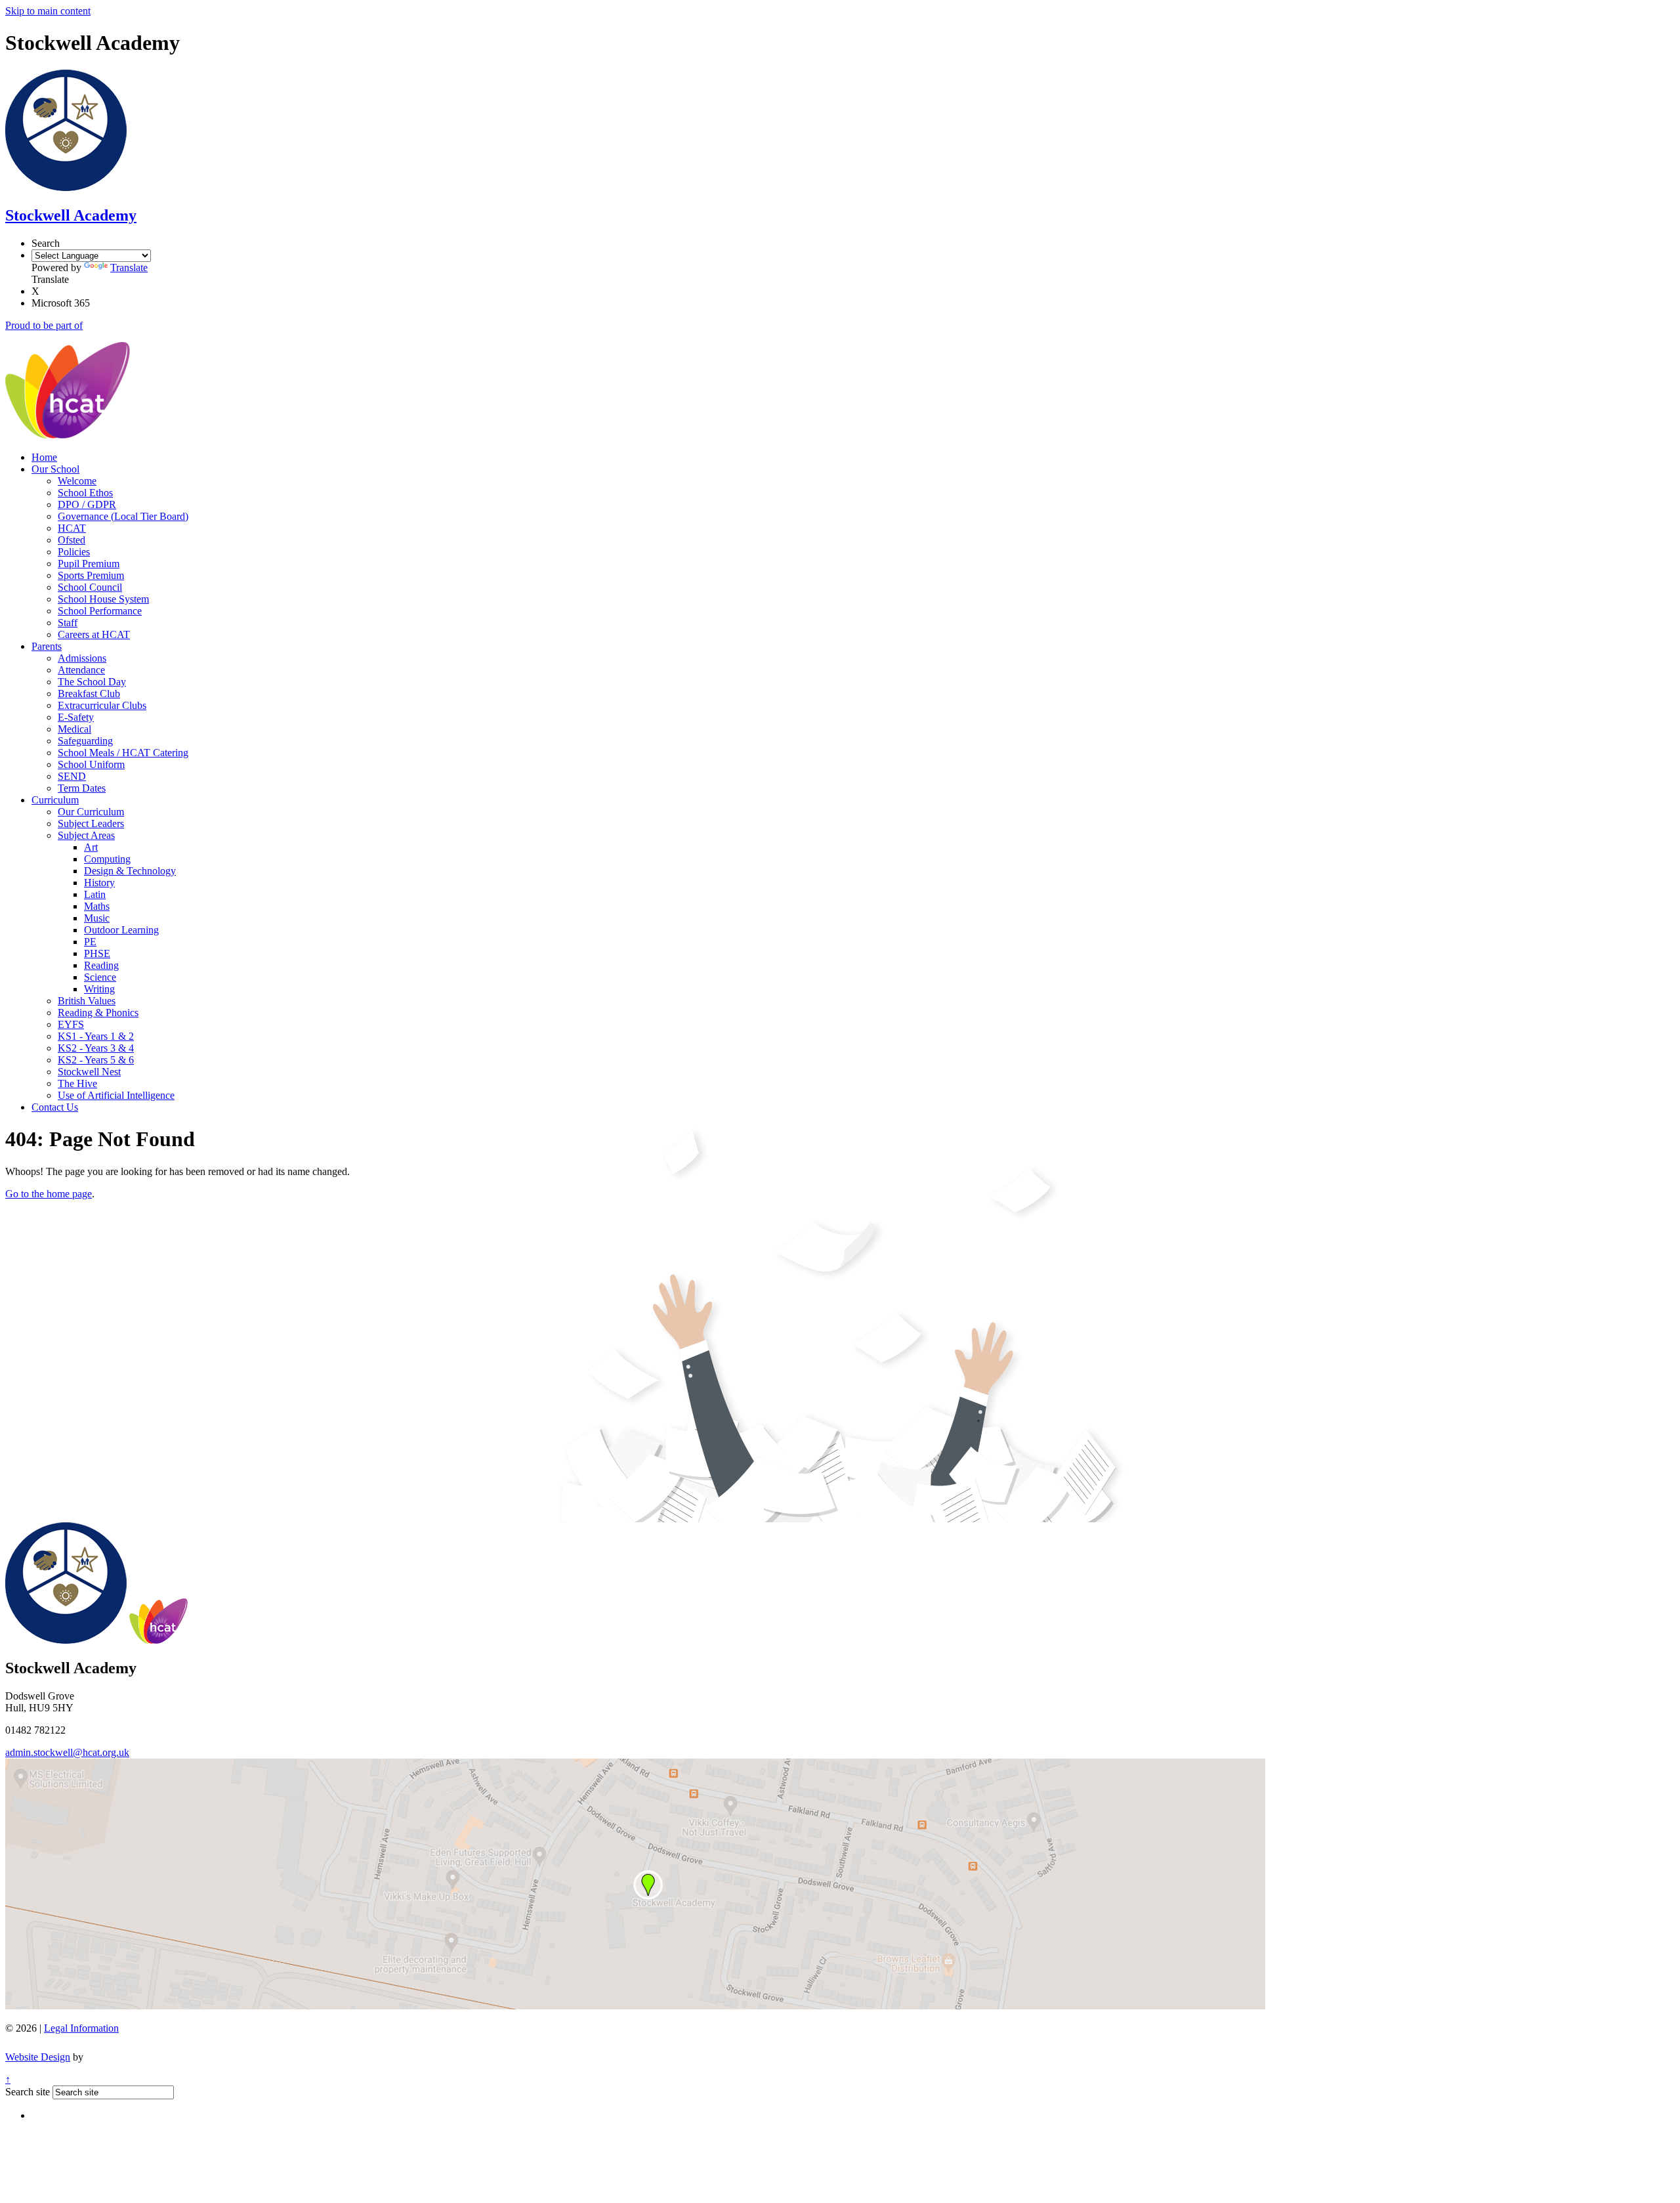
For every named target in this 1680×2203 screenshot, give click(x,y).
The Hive (77, 1083)
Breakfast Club (89, 694)
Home (44, 457)
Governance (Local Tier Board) (123, 516)
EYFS (71, 1024)
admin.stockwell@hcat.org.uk (67, 1752)
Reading (101, 965)
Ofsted (72, 540)
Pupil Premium (89, 564)
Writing (99, 989)
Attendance (81, 670)
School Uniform (91, 764)
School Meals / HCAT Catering (123, 753)
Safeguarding (85, 741)
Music (97, 918)
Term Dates (82, 788)
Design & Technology (130, 871)
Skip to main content (48, 11)
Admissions (82, 658)
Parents (47, 646)
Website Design (38, 2057)
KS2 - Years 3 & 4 (96, 1048)
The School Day (92, 682)
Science (100, 977)
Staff (68, 623)
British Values (87, 1001)
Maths (97, 906)
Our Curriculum (91, 812)
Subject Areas (86, 835)
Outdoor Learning (121, 930)
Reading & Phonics (98, 1013)
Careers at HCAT (94, 634)
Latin (95, 894)
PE (90, 942)
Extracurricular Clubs (102, 705)
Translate (129, 267)
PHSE (97, 953)
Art (91, 847)
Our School (55, 469)
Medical (74, 729)
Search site (28, 2092)
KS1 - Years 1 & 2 (96, 1036)
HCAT (72, 528)
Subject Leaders (91, 823)
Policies (74, 552)
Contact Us (55, 1107)
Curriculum (55, 800)
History (99, 883)
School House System (103, 599)
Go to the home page (49, 1194)
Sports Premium (91, 575)
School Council (90, 587)
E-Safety (76, 717)
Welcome (77, 481)
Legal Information (81, 2028)
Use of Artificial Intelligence (116, 1095)
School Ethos (85, 493)
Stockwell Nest (89, 1072)
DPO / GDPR (87, 504)
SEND (72, 776)
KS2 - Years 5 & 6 (96, 1060)
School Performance (100, 611)
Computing (107, 859)
